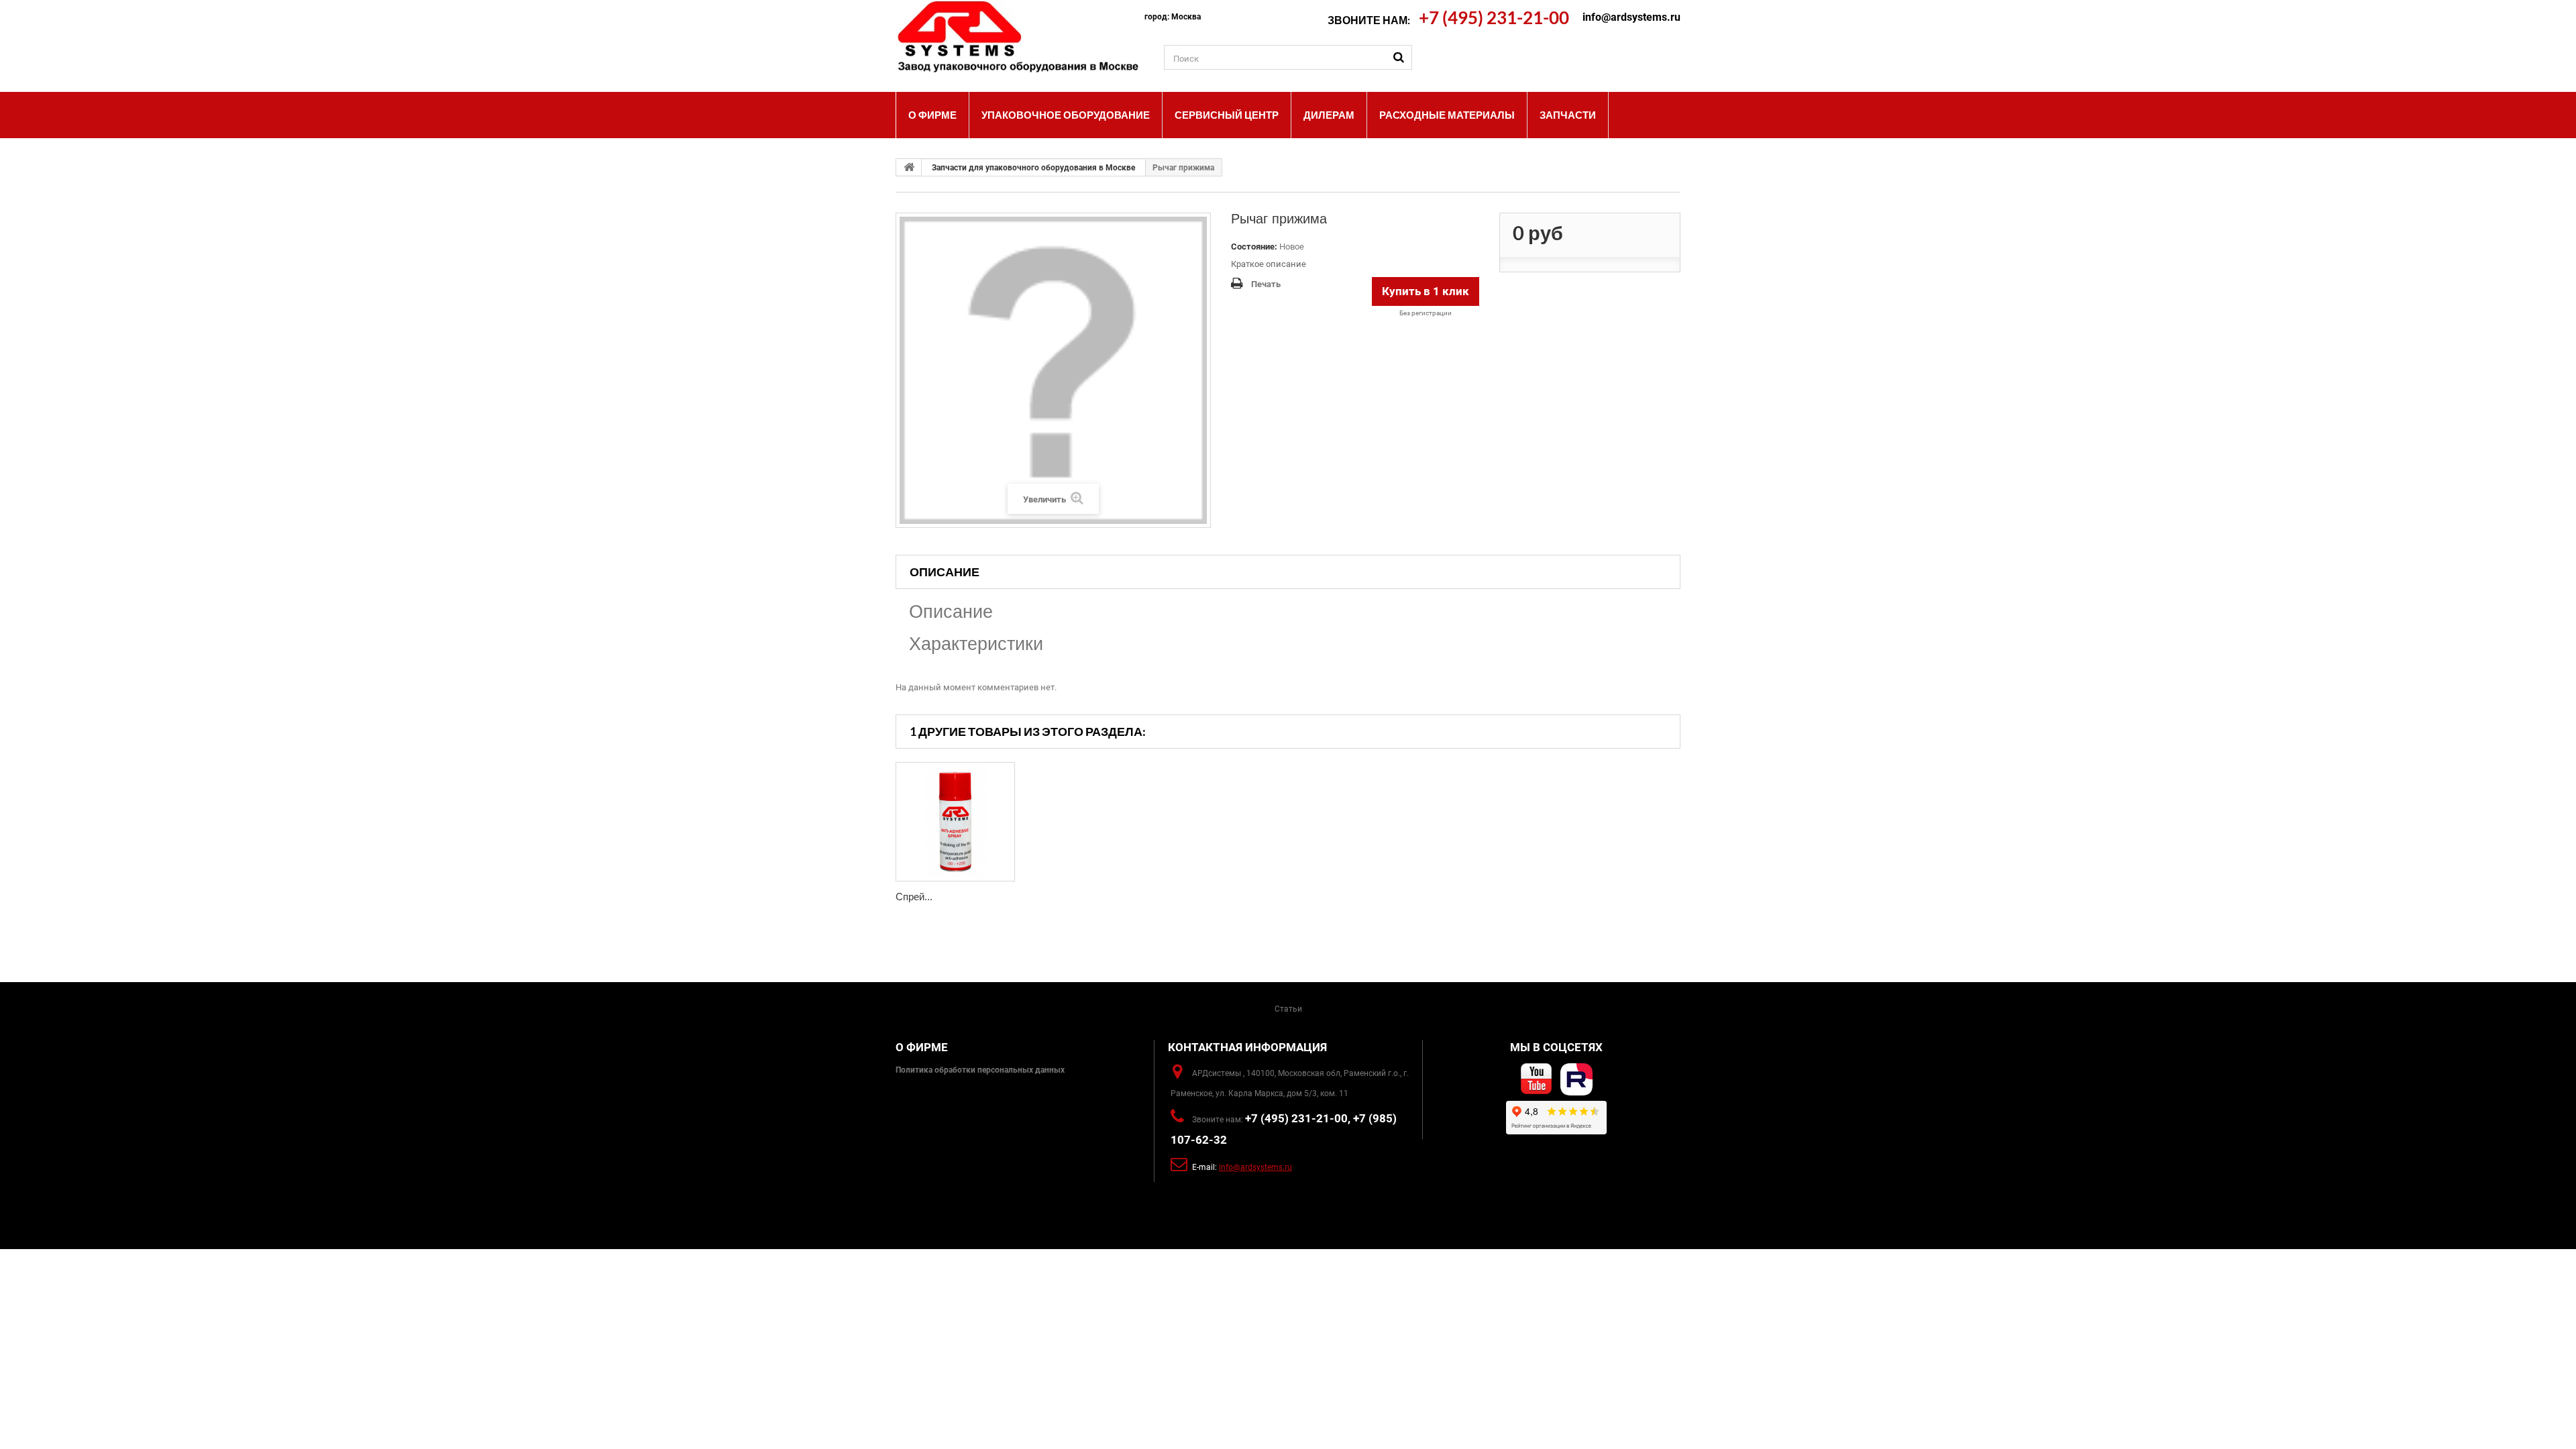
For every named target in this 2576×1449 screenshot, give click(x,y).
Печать (1266, 284)
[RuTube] (1576, 1079)
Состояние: (1254, 247)
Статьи (1288, 1009)
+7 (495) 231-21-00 (1494, 17)
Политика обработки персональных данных (980, 1070)
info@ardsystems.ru (1631, 17)
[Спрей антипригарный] (955, 822)
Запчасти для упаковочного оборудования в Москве (1033, 168)
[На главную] (909, 167)
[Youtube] (1536, 1079)
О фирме (922, 1047)
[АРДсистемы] (1020, 37)
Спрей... (914, 897)
